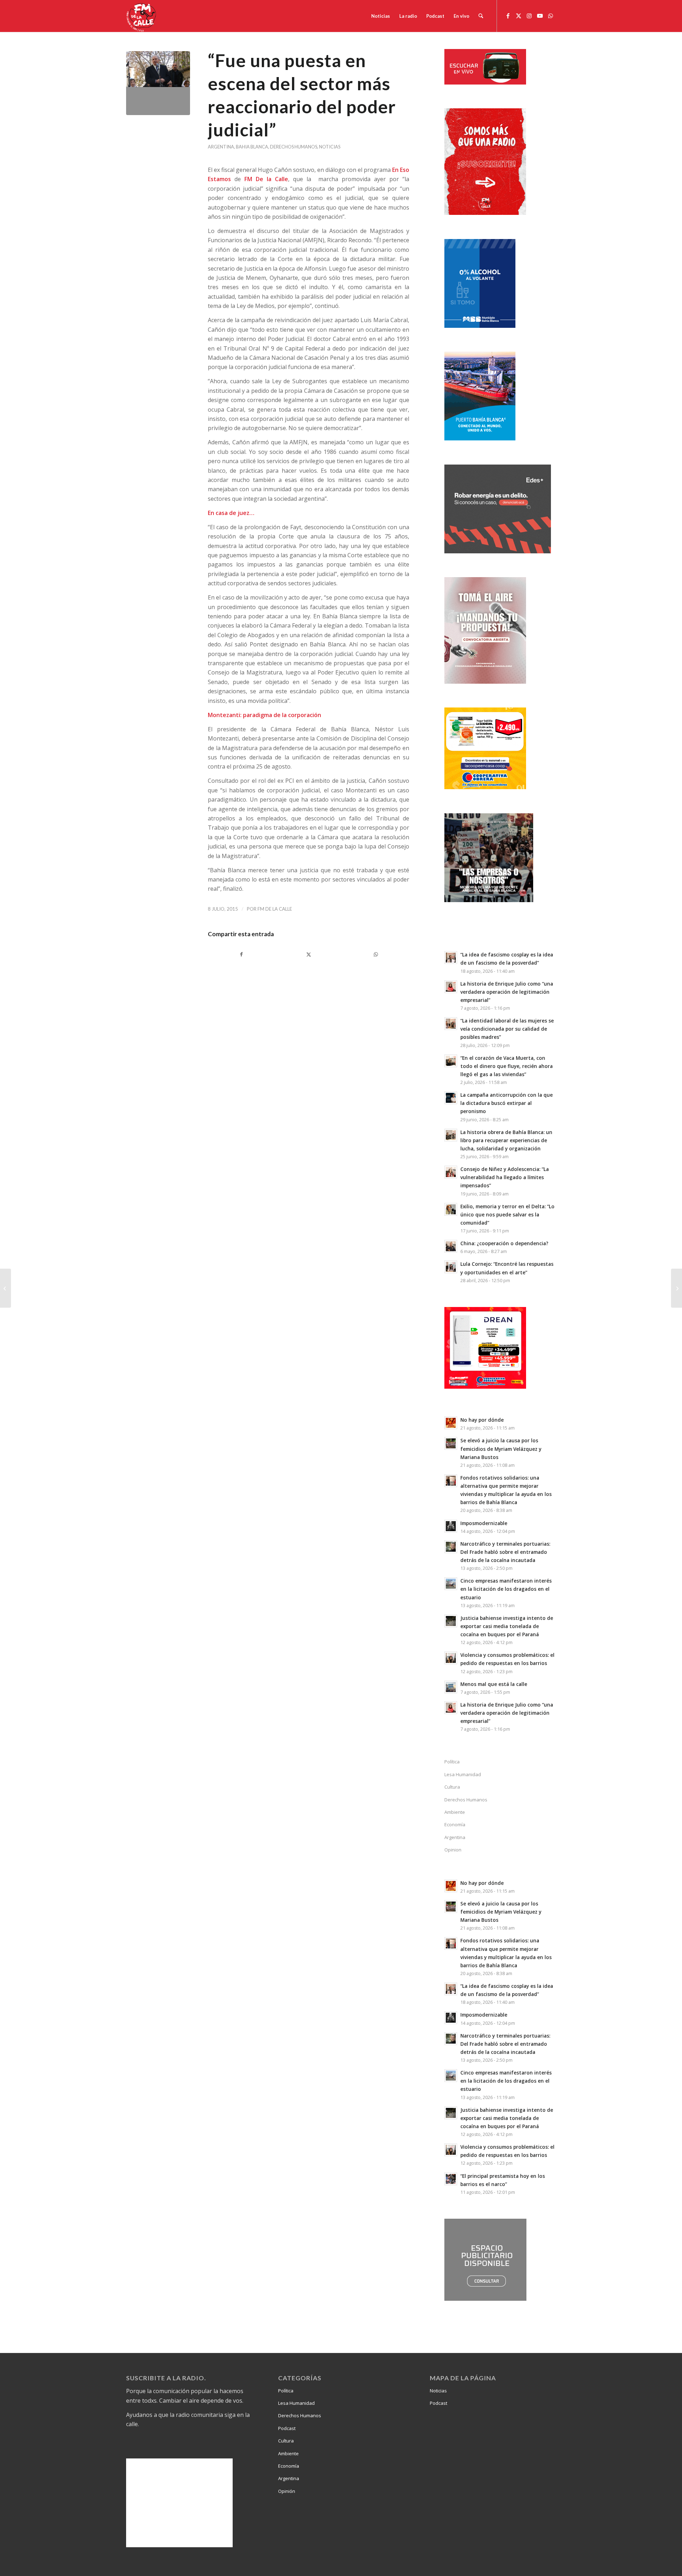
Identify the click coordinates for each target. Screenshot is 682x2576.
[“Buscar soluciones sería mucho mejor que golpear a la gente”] (676, 1288)
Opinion (453, 1850)
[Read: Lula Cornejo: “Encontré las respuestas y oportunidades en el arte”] (451, 1267)
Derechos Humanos (294, 147)
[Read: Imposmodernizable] (451, 1526)
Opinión (287, 2491)
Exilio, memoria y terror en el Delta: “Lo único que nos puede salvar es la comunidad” (507, 1214)
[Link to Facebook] (508, 16)
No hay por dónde (482, 1420)
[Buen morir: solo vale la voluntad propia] (6, 1288)
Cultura (452, 1787)
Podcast (287, 2428)
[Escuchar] (485, 82)
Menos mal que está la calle (494, 1684)
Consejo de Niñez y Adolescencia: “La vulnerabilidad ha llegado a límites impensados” (505, 1177)
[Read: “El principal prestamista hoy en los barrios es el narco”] (451, 2179)
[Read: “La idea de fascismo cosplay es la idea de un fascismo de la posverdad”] (451, 958)
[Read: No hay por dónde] (451, 1423)
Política (452, 1762)
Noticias (330, 147)
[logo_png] (142, 16)
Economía (455, 1824)
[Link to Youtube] (540, 16)
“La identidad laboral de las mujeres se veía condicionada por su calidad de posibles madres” (507, 1029)
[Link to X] (519, 16)
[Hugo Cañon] (158, 83)
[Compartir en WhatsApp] (376, 954)
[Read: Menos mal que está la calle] (451, 1687)
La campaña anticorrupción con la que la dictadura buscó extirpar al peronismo (507, 1103)
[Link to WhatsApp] (551, 16)
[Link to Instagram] (529, 16)
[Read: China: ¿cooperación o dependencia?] (451, 1246)
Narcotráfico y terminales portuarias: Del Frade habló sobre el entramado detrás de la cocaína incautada (505, 1552)
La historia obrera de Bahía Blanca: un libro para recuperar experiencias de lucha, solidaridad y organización (506, 1140)
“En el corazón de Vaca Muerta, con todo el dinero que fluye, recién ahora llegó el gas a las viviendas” (507, 1066)
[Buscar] (481, 16)
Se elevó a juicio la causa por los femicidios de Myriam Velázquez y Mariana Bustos (501, 1449)
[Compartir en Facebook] (241, 954)
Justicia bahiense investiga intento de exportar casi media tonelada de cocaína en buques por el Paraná (507, 1626)
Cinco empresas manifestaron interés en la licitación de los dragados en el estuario (506, 1589)
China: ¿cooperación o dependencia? (504, 1243)
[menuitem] (381, 16)
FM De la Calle (275, 909)
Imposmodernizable (484, 1523)
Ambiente (455, 1812)
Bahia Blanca (252, 147)
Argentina (221, 147)
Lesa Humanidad (463, 1774)
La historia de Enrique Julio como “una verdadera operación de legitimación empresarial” (507, 992)
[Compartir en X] (308, 954)
